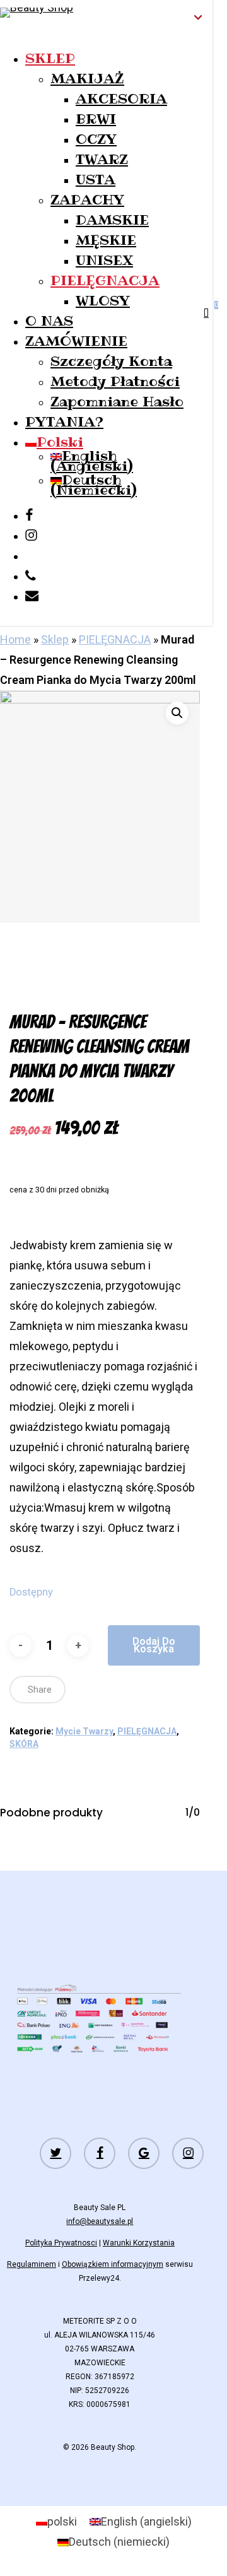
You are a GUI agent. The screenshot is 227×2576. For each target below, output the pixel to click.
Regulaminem (32, 2264)
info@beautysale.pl (100, 2221)
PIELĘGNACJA (115, 639)
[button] (177, 713)
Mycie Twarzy (84, 1731)
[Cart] (208, 313)
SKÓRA (24, 1744)
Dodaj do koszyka (154, 1645)
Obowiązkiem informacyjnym (113, 2264)
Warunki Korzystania (139, 2243)
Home (15, 639)
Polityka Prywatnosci (61, 2243)
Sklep (55, 639)
